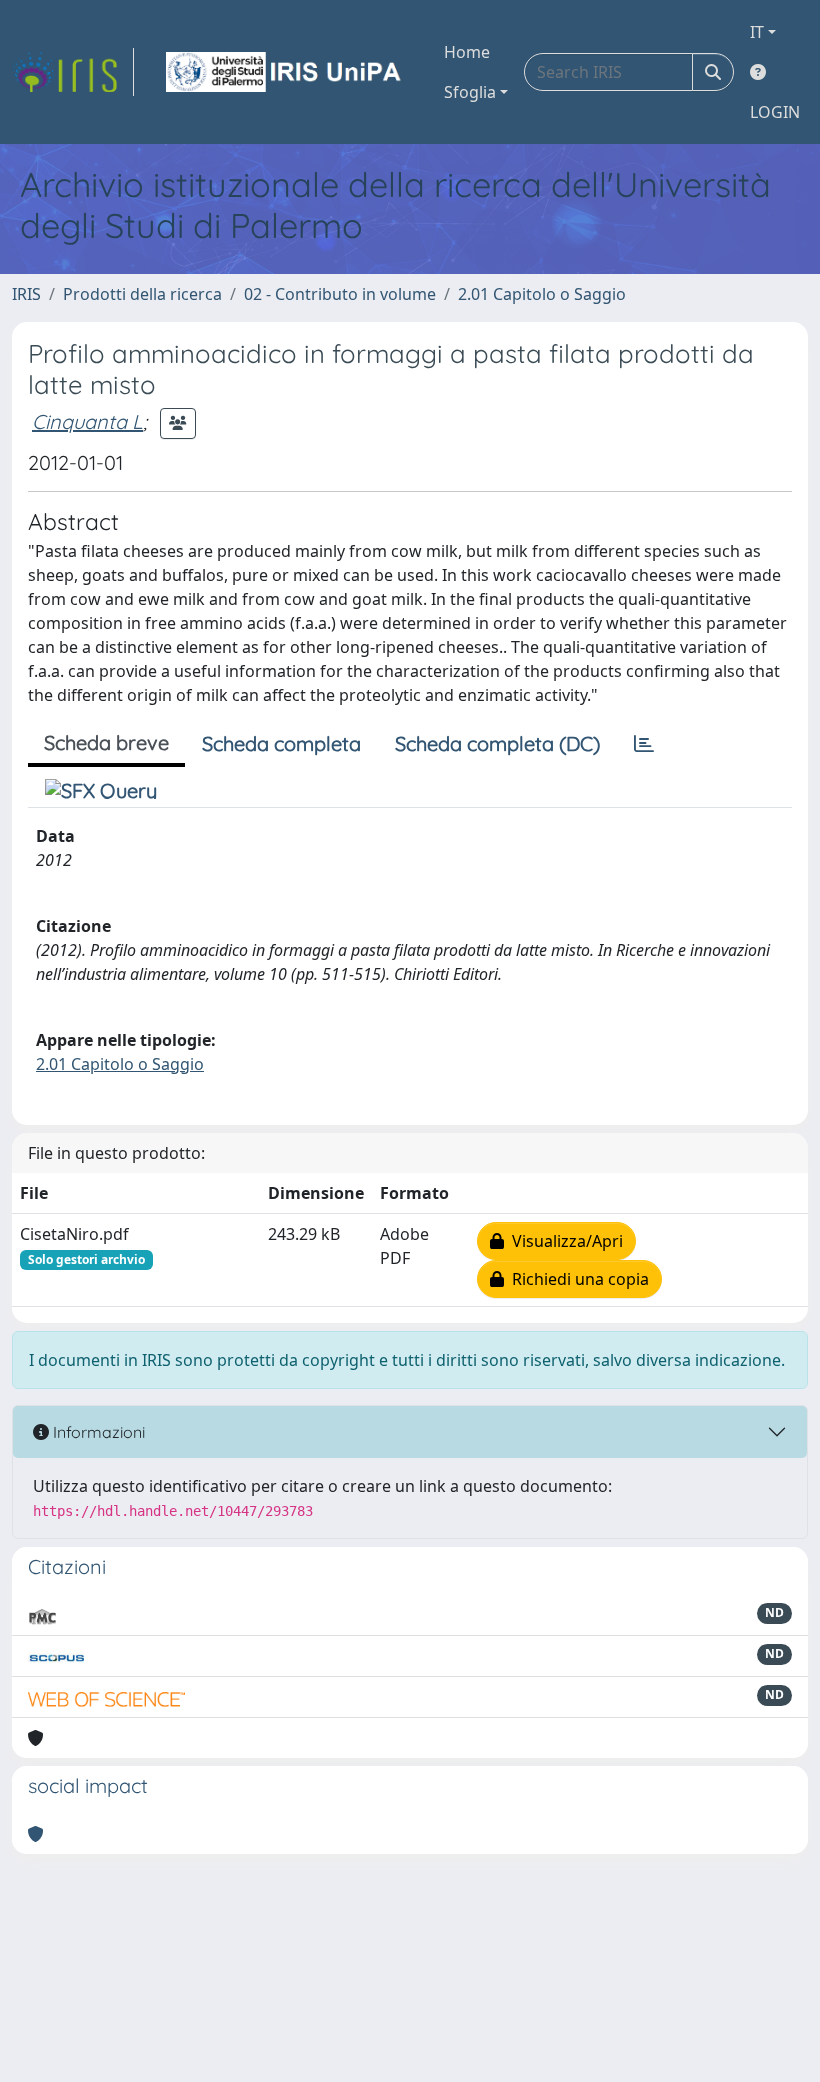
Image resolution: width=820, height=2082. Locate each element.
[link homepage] (73, 72)
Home (467, 52)
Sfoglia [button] (470, 92)
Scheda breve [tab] (106, 742)
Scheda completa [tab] (281, 743)
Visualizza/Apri (563, 1241)
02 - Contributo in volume (340, 294)
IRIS (26, 294)
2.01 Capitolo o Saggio (542, 294)
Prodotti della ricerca (142, 294)
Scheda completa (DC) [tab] (497, 743)
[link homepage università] (285, 72)
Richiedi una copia (576, 1279)
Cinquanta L (87, 421)
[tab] (644, 744)
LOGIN (775, 112)
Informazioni (97, 1432)
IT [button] (757, 32)
